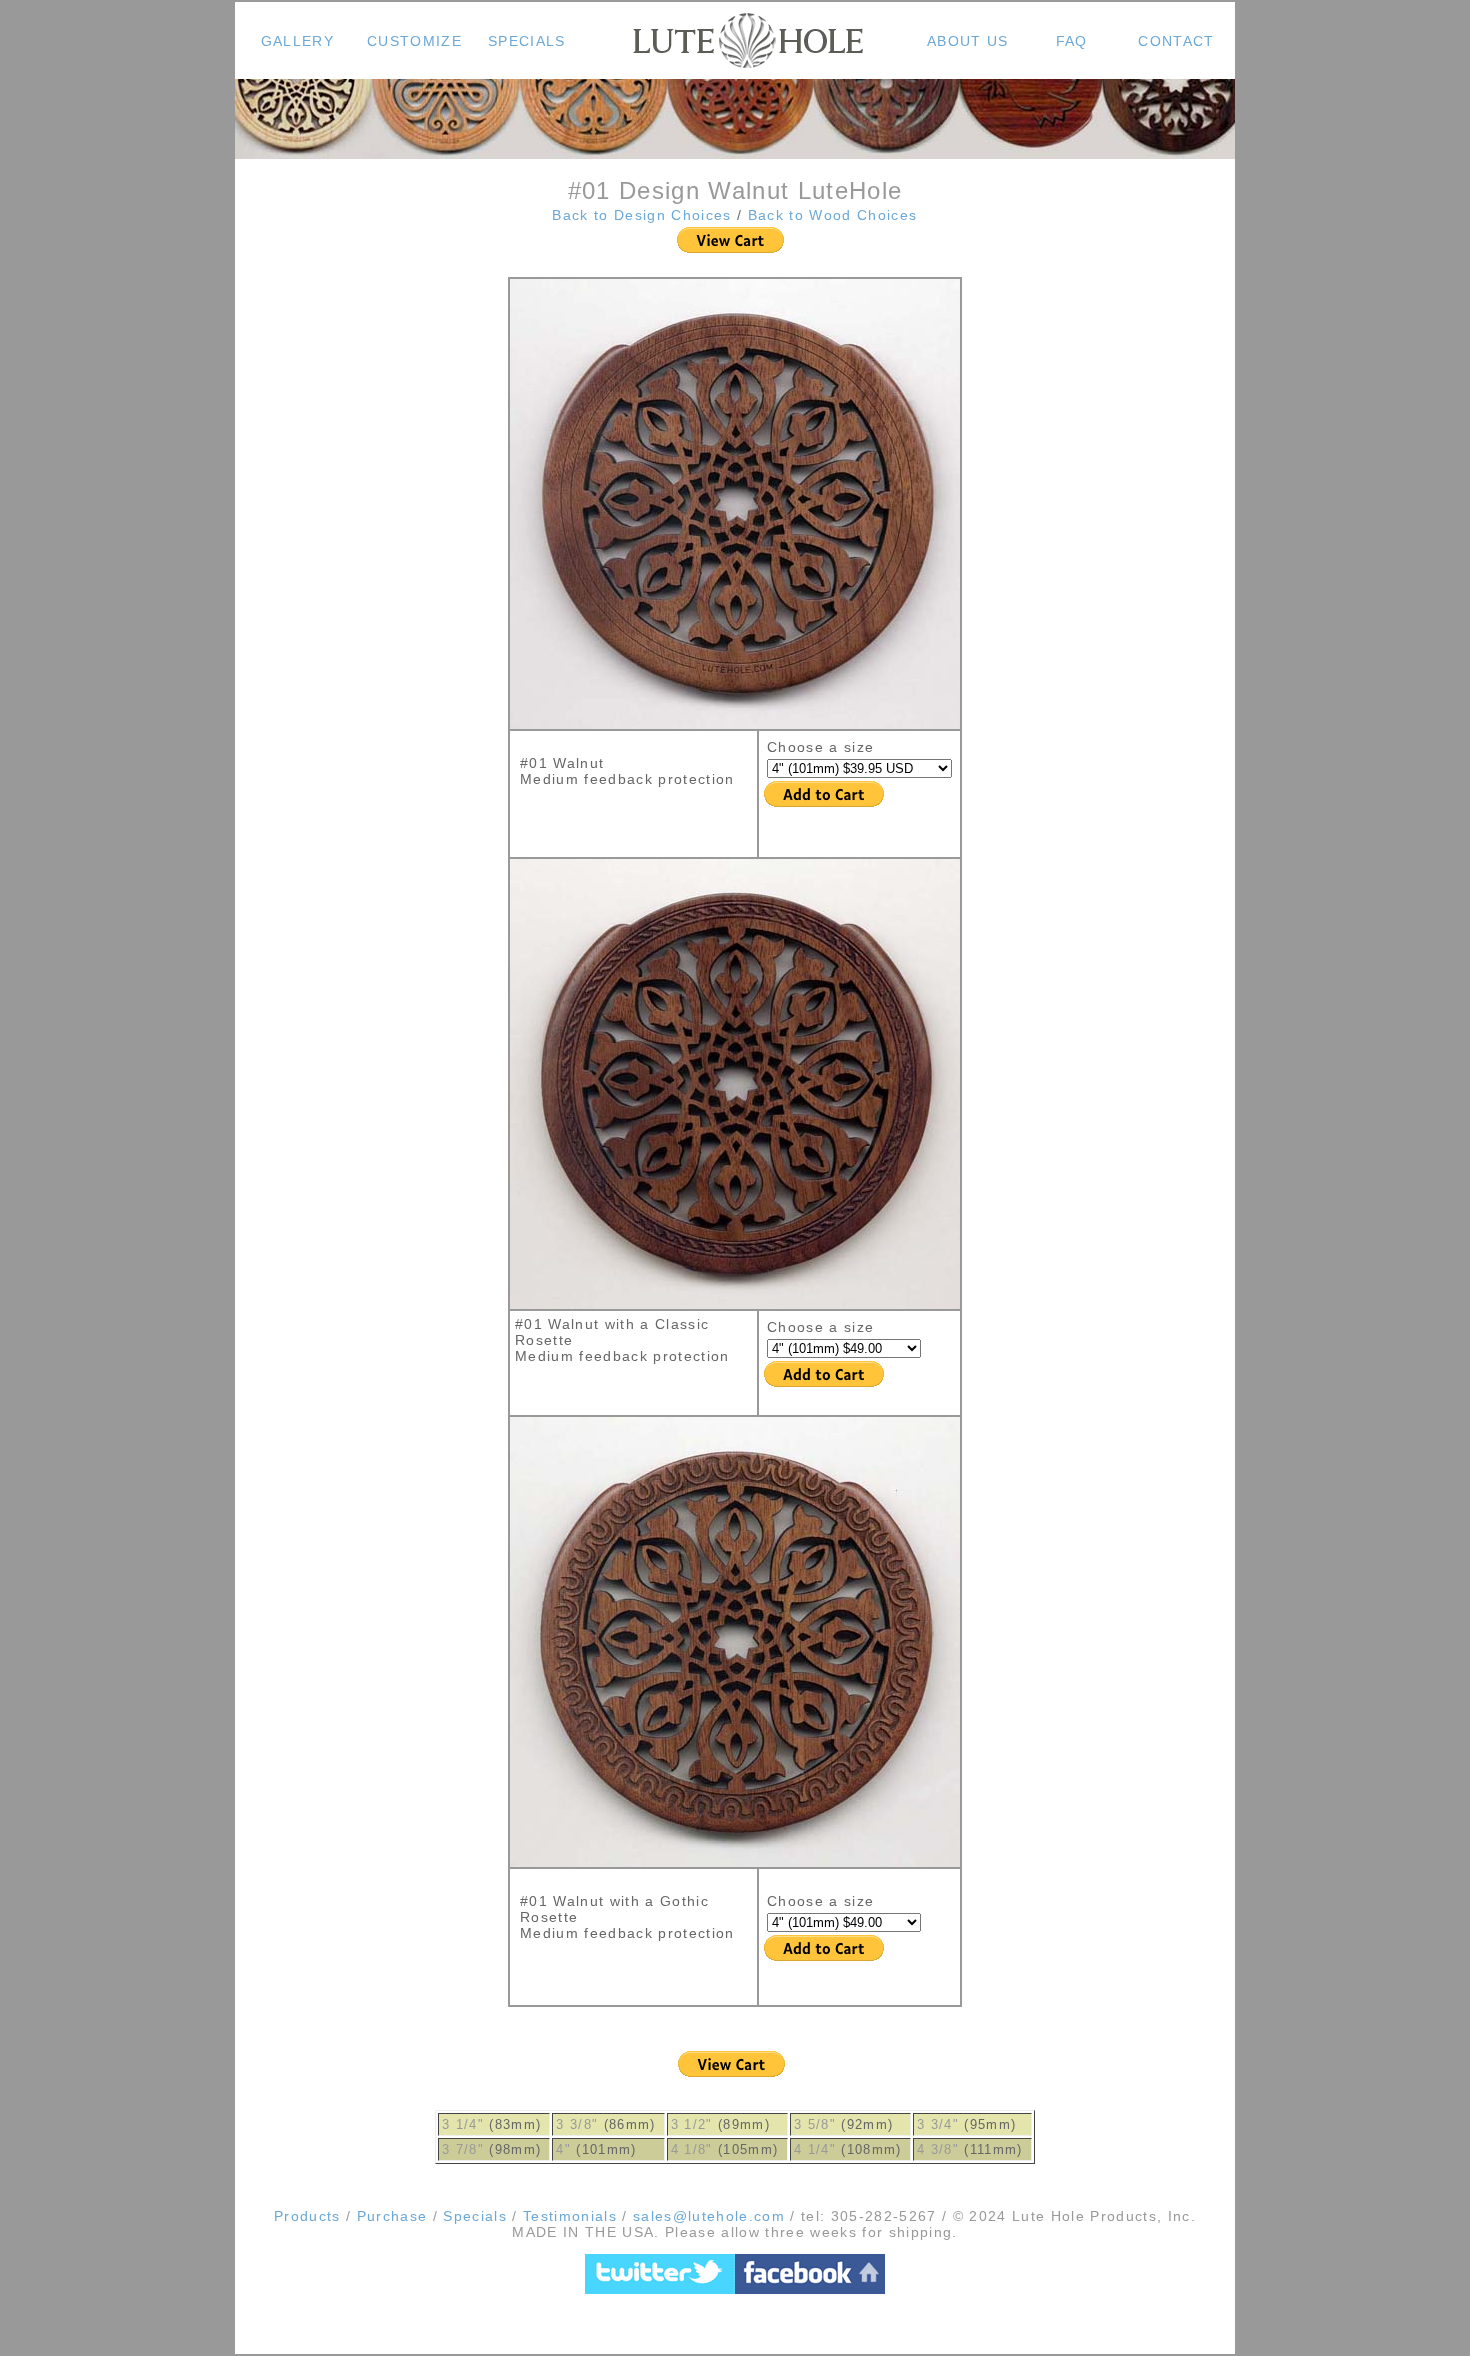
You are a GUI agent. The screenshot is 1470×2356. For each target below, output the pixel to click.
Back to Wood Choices (833, 215)
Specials (475, 2216)
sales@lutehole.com (706, 2216)
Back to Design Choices (644, 215)
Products (307, 2216)
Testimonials (570, 2216)
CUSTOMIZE (414, 41)
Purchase (392, 2216)
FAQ (1072, 41)
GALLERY (297, 41)
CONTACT (1176, 41)
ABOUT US (968, 41)
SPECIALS (527, 41)
